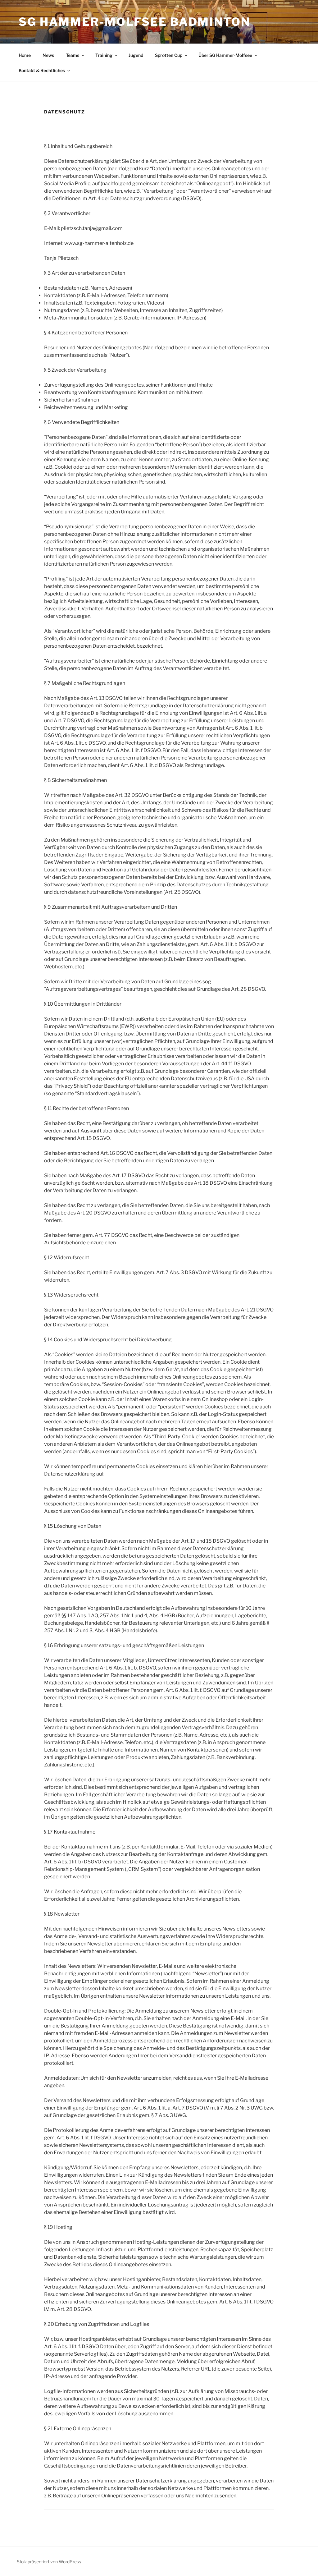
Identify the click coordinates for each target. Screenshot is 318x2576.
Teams (73, 55)
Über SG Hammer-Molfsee (225, 55)
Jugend (136, 55)
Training (104, 55)
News (48, 55)
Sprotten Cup (169, 55)
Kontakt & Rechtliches (42, 70)
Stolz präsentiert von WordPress (49, 2562)
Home (25, 55)
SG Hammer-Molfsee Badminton (134, 22)
